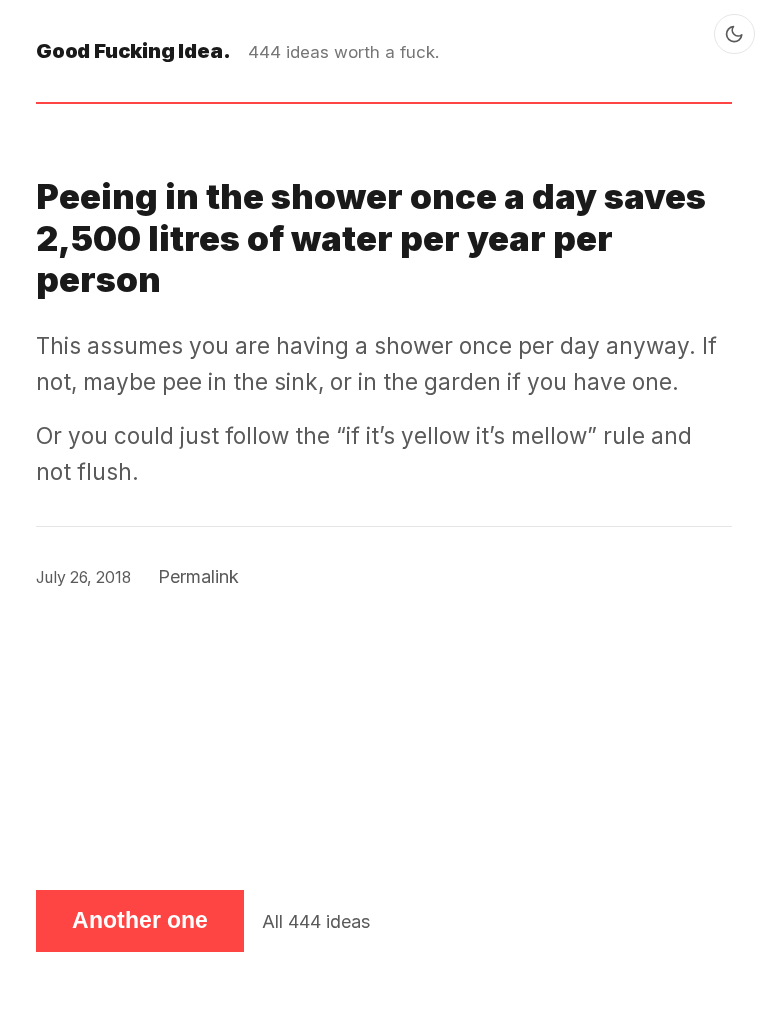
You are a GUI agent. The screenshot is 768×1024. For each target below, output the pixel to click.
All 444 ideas (316, 921)
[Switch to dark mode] (734, 34)
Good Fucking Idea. (133, 50)
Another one (140, 920)
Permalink (198, 576)
